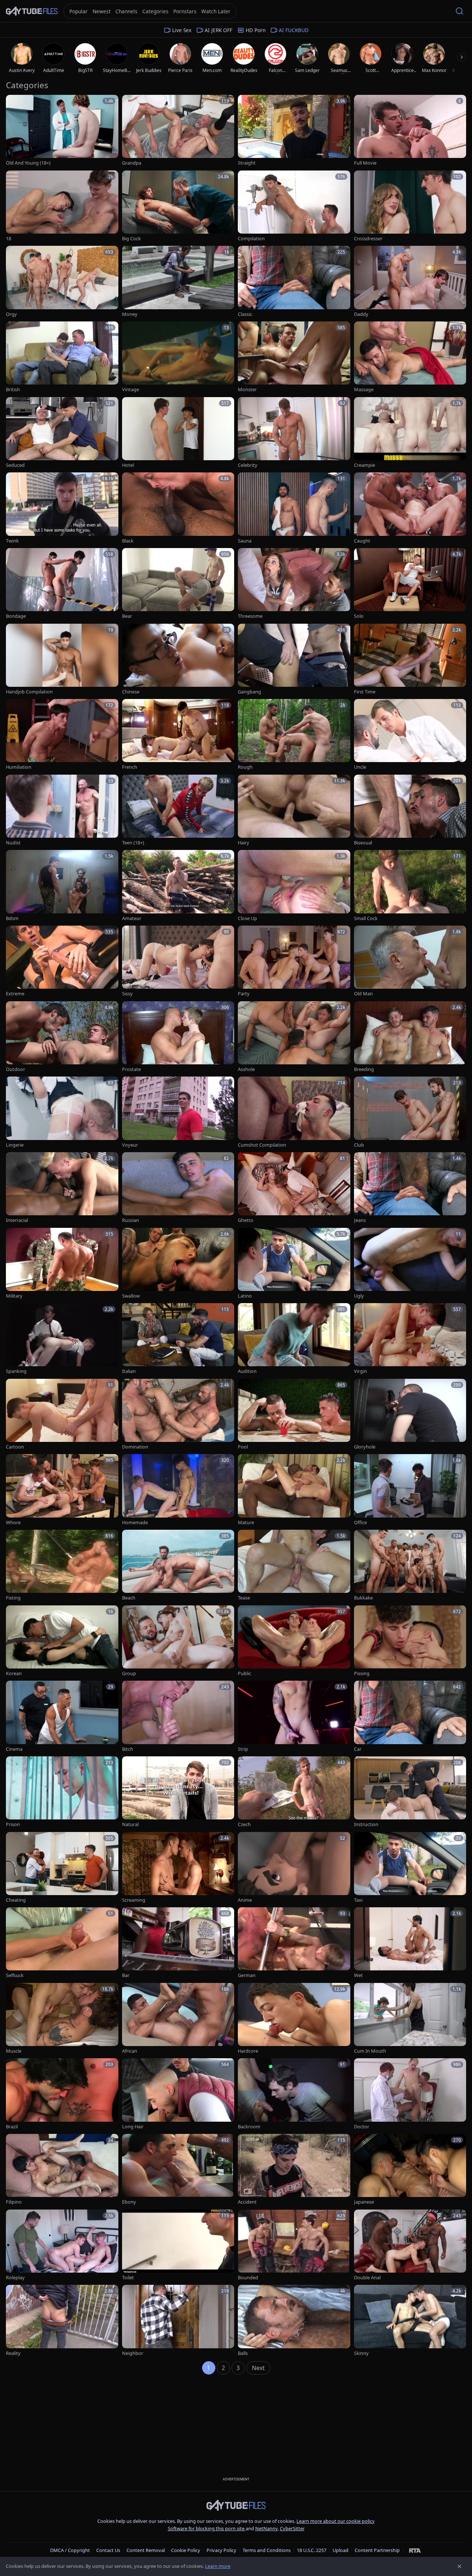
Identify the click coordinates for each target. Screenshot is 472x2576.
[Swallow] (178, 1264)
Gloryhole (365, 1447)
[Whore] (62, 1490)
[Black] (178, 508)
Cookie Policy (186, 2550)
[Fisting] (62, 1566)
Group (129, 1673)
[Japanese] (410, 2170)
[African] (178, 2019)
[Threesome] (294, 584)
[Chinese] (178, 660)
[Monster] (294, 357)
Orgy (11, 314)
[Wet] (410, 1943)
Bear (127, 616)
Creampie (365, 465)
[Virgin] (410, 1339)
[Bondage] (62, 584)
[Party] (294, 962)
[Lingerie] (62, 1113)
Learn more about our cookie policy (336, 2521)
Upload (341, 2550)
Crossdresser (368, 239)
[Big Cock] (178, 206)
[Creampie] (410, 433)
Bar (126, 1975)
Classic (245, 314)
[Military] (62, 1264)
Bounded (248, 2278)
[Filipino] (62, 2170)
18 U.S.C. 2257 (312, 2550)
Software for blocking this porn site (207, 2528)
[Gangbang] (294, 660)
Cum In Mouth (370, 2051)
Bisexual (363, 843)
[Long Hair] (178, 2094)
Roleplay (15, 2278)
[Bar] (178, 1943)
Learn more (218, 2566)
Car (358, 1749)
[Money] (178, 282)
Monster (247, 390)
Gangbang (249, 692)
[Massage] (410, 357)
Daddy (361, 314)
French (130, 767)
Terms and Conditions (267, 2550)
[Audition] (294, 1339)
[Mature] (294, 1490)
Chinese (131, 692)
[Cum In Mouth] (410, 2019)
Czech (244, 1824)
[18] (62, 206)
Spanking (16, 1371)
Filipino (14, 2202)
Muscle (14, 2051)
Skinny (361, 2353)
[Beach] (178, 1566)
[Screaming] (178, 1868)
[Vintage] (178, 357)
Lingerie (15, 1145)
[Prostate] (178, 1037)
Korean (14, 1673)
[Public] (294, 1641)
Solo (359, 616)
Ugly (359, 1296)
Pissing (362, 1673)
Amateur (132, 918)
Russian (131, 1220)
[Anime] (294, 1868)
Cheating (16, 1900)
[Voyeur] (178, 1113)
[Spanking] (62, 1339)
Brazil (12, 2127)
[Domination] (178, 1415)
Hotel (128, 465)
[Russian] (178, 1188)
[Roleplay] (62, 2246)
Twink (12, 541)
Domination (135, 1447)
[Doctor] (410, 2094)
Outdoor (15, 1069)
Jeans (360, 1220)
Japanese (364, 2202)
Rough (245, 767)
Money (130, 314)
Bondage (16, 616)
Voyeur (130, 1145)
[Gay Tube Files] (32, 11)
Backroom (249, 2127)
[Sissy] (178, 962)
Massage (364, 390)
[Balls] (294, 2321)
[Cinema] (62, 1717)
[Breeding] (410, 1037)
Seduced (15, 465)
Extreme (15, 994)
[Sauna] (294, 508)
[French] (178, 735)
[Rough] (294, 735)
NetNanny (266, 2528)
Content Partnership (377, 2550)
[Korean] (62, 1641)
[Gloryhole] (410, 1415)
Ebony (129, 2202)
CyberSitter (292, 2528)
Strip (243, 1749)
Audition (247, 1371)
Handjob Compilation (29, 692)
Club (359, 1145)
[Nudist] (62, 811)
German (247, 1975)
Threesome (250, 616)
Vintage (131, 390)
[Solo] (410, 584)
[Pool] (294, 1415)
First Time (365, 692)
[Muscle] (62, 2019)
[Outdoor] (62, 1037)
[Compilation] (294, 206)
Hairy (244, 843)
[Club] (410, 1113)
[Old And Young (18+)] (62, 131)
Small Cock (366, 918)
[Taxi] (410, 1868)
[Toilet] (178, 2246)
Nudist (13, 843)
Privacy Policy (221, 2550)
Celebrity (248, 465)
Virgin (360, 1371)
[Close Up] (294, 886)
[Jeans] (410, 1188)
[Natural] (178, 1792)
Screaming (134, 1900)
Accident (247, 2202)
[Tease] (294, 1566)
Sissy (127, 994)
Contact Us (108, 2550)
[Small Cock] (410, 886)
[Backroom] (294, 2094)
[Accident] (294, 2170)
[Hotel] (178, 433)
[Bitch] (178, 1717)
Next (258, 2368)
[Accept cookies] (459, 2566)
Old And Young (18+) (28, 163)
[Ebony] (178, 2170)
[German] (294, 1943)
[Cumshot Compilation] (294, 1113)
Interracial (17, 1220)
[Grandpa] (178, 131)
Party (244, 994)
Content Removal (146, 2550)
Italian (129, 1371)
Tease (244, 1598)
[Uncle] (410, 735)
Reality (13, 2353)
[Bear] (178, 584)
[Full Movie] (410, 131)
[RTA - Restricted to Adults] (415, 2550)
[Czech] (294, 1792)
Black (128, 541)
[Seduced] (62, 433)
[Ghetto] (294, 1188)
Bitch (128, 1749)
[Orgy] (62, 282)
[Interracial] (62, 1188)
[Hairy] (294, 811)
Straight (247, 163)
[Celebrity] (294, 433)
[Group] (178, 1641)
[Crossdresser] (410, 206)
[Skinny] (410, 2321)
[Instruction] (410, 1792)
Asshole (246, 1069)
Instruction (366, 1824)
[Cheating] (62, 1868)
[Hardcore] (294, 2019)
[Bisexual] (410, 811)
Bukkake (363, 1598)
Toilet (128, 2278)
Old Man (363, 994)
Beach (129, 1598)
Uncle (360, 767)
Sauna (245, 541)
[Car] (410, 1717)
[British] (62, 357)
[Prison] (62, 1792)
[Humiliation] (62, 735)
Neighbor (133, 2353)
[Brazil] (62, 2094)
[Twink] (62, 508)
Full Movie (365, 163)
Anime (245, 1900)
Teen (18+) (133, 843)
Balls (243, 2353)
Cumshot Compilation (262, 1145)
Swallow (131, 1296)
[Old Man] (410, 962)
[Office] (410, 1490)
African (130, 2051)
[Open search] (459, 11)
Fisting (13, 1598)
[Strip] (294, 1717)
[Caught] (410, 508)
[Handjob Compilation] (62, 660)
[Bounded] (294, 2246)
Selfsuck (15, 1975)
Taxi (358, 1900)
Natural (130, 1824)
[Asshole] (294, 1037)
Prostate (131, 1069)
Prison (13, 1824)
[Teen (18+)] (178, 811)
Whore (13, 1523)
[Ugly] (410, 1264)
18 (8, 239)
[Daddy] (410, 282)
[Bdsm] (62, 886)
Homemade (135, 1523)
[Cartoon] (62, 1415)
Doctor (362, 2127)
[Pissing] (410, 1641)
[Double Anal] (410, 2246)
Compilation (251, 239)
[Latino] (294, 1264)
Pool (243, 1447)
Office (360, 1523)
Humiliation (19, 767)
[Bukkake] (410, 1566)
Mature (246, 1523)
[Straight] (294, 131)
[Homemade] (178, 1490)
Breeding (364, 1069)
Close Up (247, 918)
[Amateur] (178, 886)
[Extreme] (62, 962)
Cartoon (15, 1447)
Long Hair (133, 2127)
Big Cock (131, 239)
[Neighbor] (178, 2321)
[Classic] (294, 282)
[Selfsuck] (62, 1943)
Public (244, 1673)
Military (14, 1296)
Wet (358, 1975)
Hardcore (248, 2051)
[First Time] (410, 660)
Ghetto (246, 1220)
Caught (362, 541)
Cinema (14, 1749)
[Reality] (62, 2321)
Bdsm (12, 918)
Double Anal (367, 2278)
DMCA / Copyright (70, 2550)
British (13, 390)
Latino (245, 1296)
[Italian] (178, 1339)
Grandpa (132, 163)
